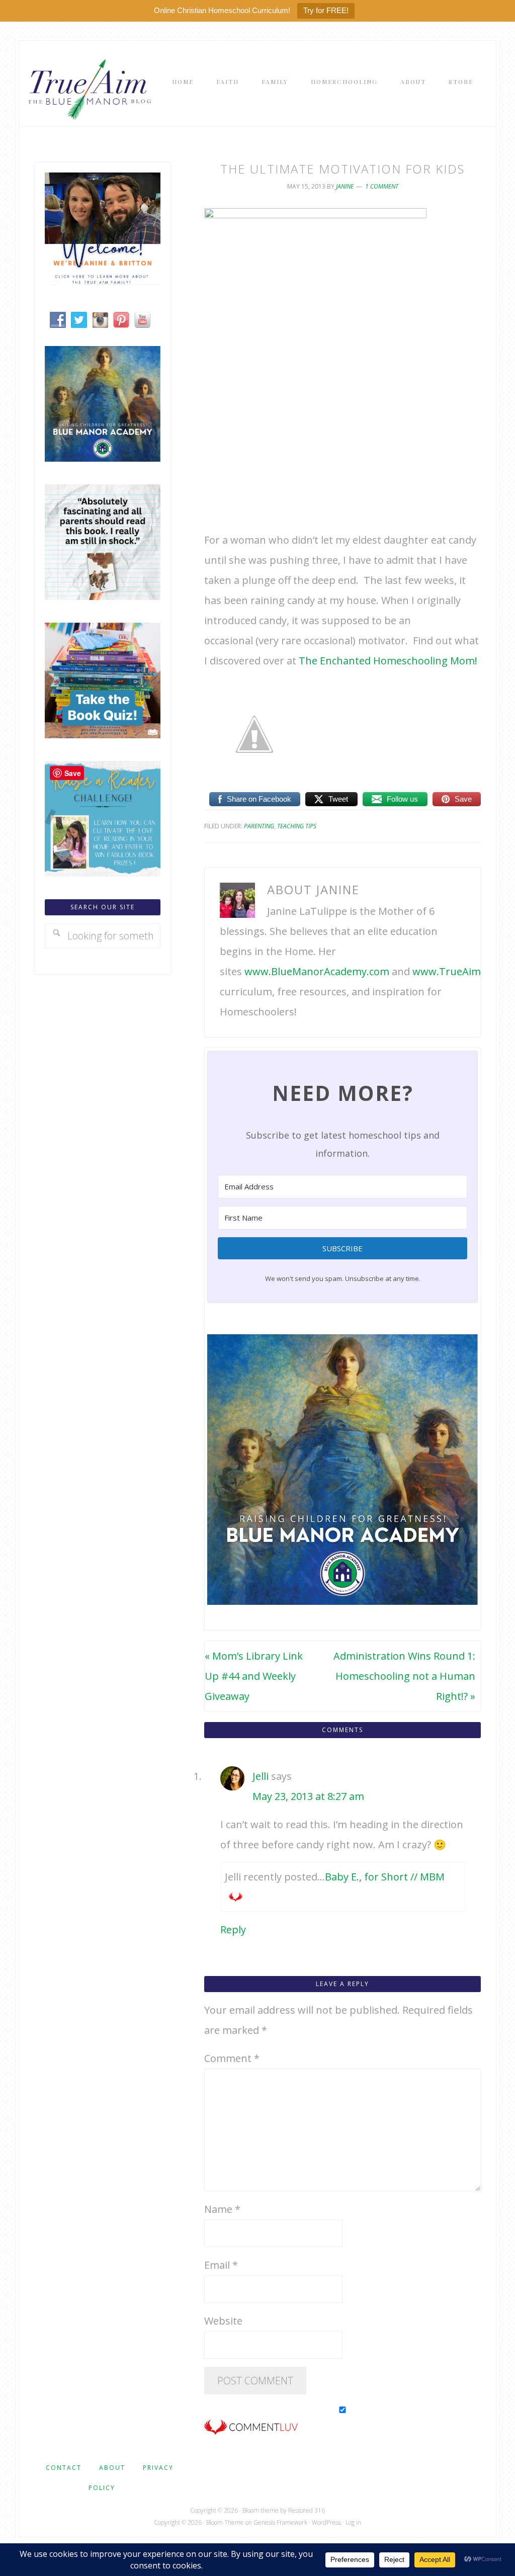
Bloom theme (261, 2510)
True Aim (88, 89)
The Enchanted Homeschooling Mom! (388, 661)
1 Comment (382, 186)
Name (222, 2209)
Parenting (259, 826)
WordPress (326, 2522)
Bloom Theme (225, 2522)
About (112, 2468)
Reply (233, 1929)
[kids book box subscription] (103, 735)
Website (223, 2321)
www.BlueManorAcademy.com (317, 971)
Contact (64, 2468)
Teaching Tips (297, 826)
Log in (353, 2522)
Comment (232, 2058)
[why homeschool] (103, 596)
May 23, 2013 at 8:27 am (308, 1796)
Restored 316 (307, 2510)
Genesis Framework (280, 2522)
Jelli (261, 1776)
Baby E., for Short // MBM (385, 1877)
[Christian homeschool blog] (103, 281)
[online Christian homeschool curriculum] (103, 458)
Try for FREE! (326, 10)
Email (221, 2265)
